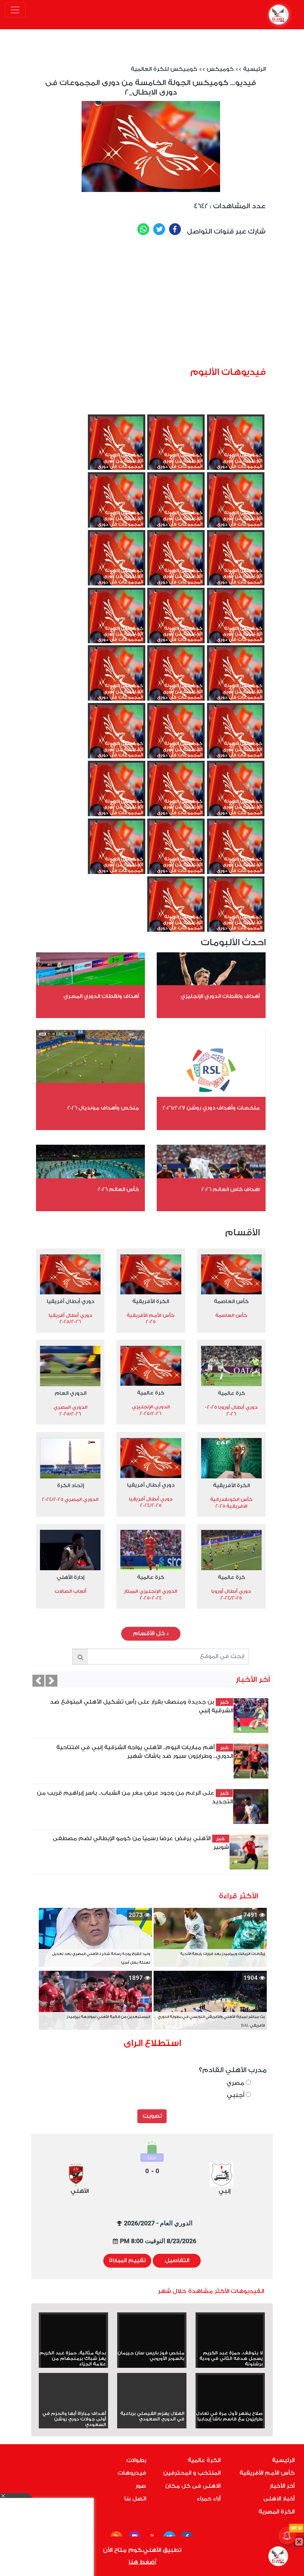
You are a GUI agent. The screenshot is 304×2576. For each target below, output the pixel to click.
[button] (38, 1681)
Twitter (159, 229)
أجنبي (236, 2095)
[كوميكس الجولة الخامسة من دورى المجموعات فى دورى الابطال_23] (117, 448)
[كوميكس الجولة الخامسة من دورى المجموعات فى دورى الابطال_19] (236, 563)
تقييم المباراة (127, 2261)
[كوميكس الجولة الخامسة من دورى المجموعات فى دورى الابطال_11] (117, 679)
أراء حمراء (209, 2499)
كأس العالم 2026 (118, 1189)
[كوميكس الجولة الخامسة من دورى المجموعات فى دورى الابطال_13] (236, 679)
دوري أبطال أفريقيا (70, 1301)
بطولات (136, 2460)
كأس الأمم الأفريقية (267, 2473)
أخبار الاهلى (279, 2499)
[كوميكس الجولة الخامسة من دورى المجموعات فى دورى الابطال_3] (176, 852)
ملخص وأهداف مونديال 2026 (103, 1108)
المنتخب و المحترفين (192, 2473)
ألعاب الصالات (70, 1591)
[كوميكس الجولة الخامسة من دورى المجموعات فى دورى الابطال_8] (117, 736)
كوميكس (220, 69)
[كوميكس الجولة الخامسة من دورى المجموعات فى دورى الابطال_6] (176, 794)
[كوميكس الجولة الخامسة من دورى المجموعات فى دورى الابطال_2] (117, 852)
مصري (236, 2083)
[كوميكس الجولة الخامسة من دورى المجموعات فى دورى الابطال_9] (176, 736)
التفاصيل (177, 2261)
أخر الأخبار (282, 2486)
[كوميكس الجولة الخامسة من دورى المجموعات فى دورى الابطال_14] (117, 621)
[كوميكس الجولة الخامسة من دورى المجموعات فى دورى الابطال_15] (176, 621)
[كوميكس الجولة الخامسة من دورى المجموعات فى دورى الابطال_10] (236, 736)
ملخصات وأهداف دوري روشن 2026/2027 (211, 1108)
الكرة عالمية (204, 2460)
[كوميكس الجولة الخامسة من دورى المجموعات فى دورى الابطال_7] (236, 794)
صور (141, 2486)
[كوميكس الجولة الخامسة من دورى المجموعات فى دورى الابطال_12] (176, 679)
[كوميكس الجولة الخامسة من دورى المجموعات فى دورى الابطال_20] (117, 505)
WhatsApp (143, 229)
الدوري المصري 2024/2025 (70, 1499)
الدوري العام (70, 1393)
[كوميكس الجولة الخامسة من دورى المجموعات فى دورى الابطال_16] (236, 621)
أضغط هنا (142, 2562)
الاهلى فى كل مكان (193, 2486)
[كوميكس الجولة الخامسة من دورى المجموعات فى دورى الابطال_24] (176, 448)
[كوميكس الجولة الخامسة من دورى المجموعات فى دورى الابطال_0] (176, 910)
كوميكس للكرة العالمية (164, 69)
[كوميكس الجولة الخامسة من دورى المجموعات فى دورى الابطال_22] (236, 505)
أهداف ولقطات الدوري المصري (101, 996)
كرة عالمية (231, 1393)
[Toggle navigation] (15, 10)
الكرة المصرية (276, 2512)
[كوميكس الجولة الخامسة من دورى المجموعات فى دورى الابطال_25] (236, 448)
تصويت (152, 2116)
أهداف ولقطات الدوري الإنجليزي (220, 996)
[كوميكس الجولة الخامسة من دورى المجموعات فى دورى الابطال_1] (236, 910)
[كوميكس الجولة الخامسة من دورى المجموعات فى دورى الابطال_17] (117, 563)
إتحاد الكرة (70, 1485)
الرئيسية (254, 69)
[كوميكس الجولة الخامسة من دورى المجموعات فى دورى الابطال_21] (176, 505)
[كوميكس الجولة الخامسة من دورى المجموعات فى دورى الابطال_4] (236, 852)
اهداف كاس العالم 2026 (231, 1189)
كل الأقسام (151, 1634)
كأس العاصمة (231, 1301)
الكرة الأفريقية (151, 1301)
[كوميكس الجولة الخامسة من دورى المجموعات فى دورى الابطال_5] (117, 794)
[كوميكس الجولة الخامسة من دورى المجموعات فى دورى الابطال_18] (176, 563)
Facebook (175, 229)
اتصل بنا (135, 2499)
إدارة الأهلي (70, 1577)
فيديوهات (132, 2473)
